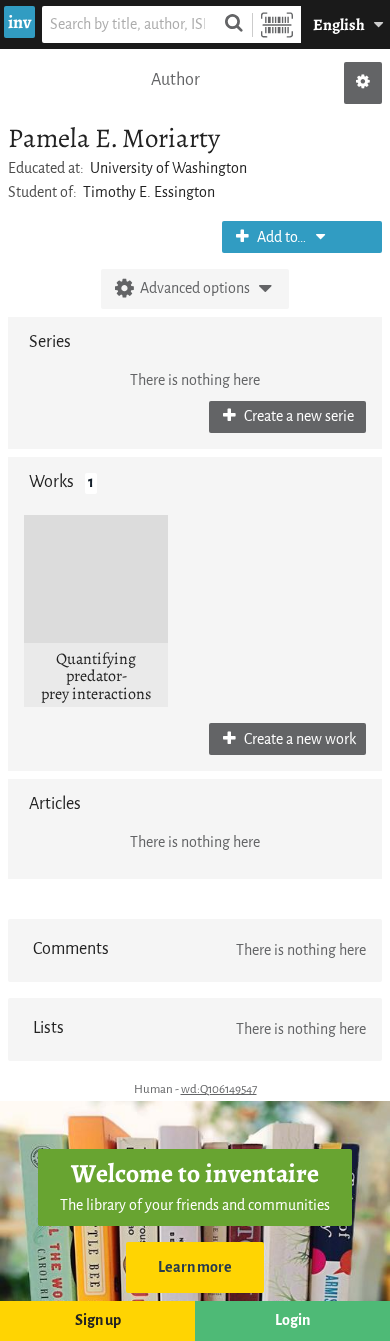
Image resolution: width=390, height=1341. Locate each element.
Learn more (195, 1267)
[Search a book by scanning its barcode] (277, 24)
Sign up (98, 1320)
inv (19, 22)
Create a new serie (297, 416)
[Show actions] (363, 83)
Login (292, 1320)
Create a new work (298, 739)
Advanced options (195, 288)
